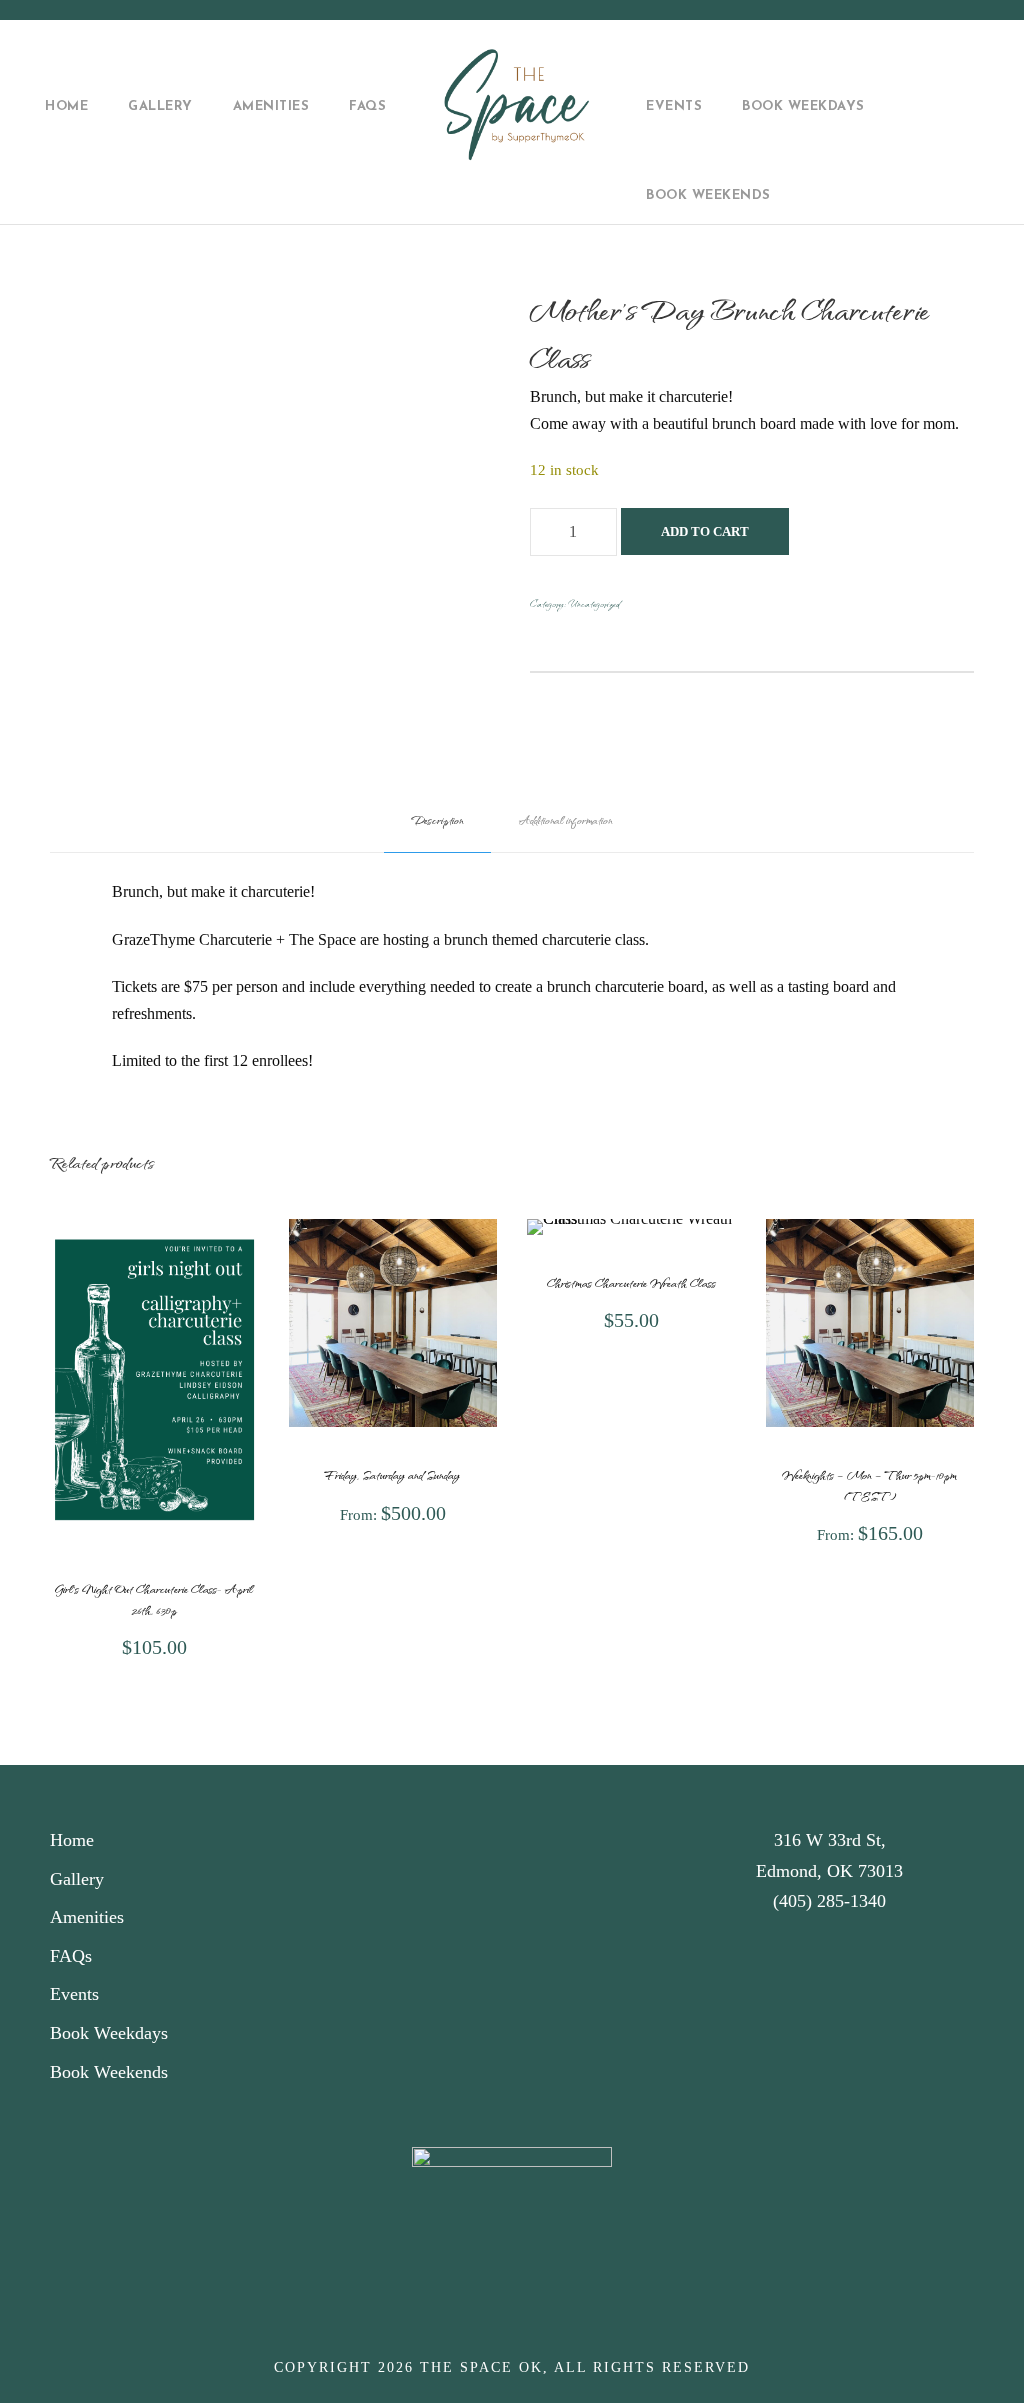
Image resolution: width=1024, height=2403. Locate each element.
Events (674, 106)
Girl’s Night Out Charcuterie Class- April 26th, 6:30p (154, 1598)
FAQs (367, 106)
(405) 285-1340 (829, 1901)
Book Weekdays (803, 106)
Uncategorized (594, 603)
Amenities (271, 106)
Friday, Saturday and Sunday (392, 1474)
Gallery (160, 106)
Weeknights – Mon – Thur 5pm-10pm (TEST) (869, 1484)
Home (66, 106)
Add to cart (705, 531)
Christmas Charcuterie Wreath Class (631, 1282)
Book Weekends (708, 195)
